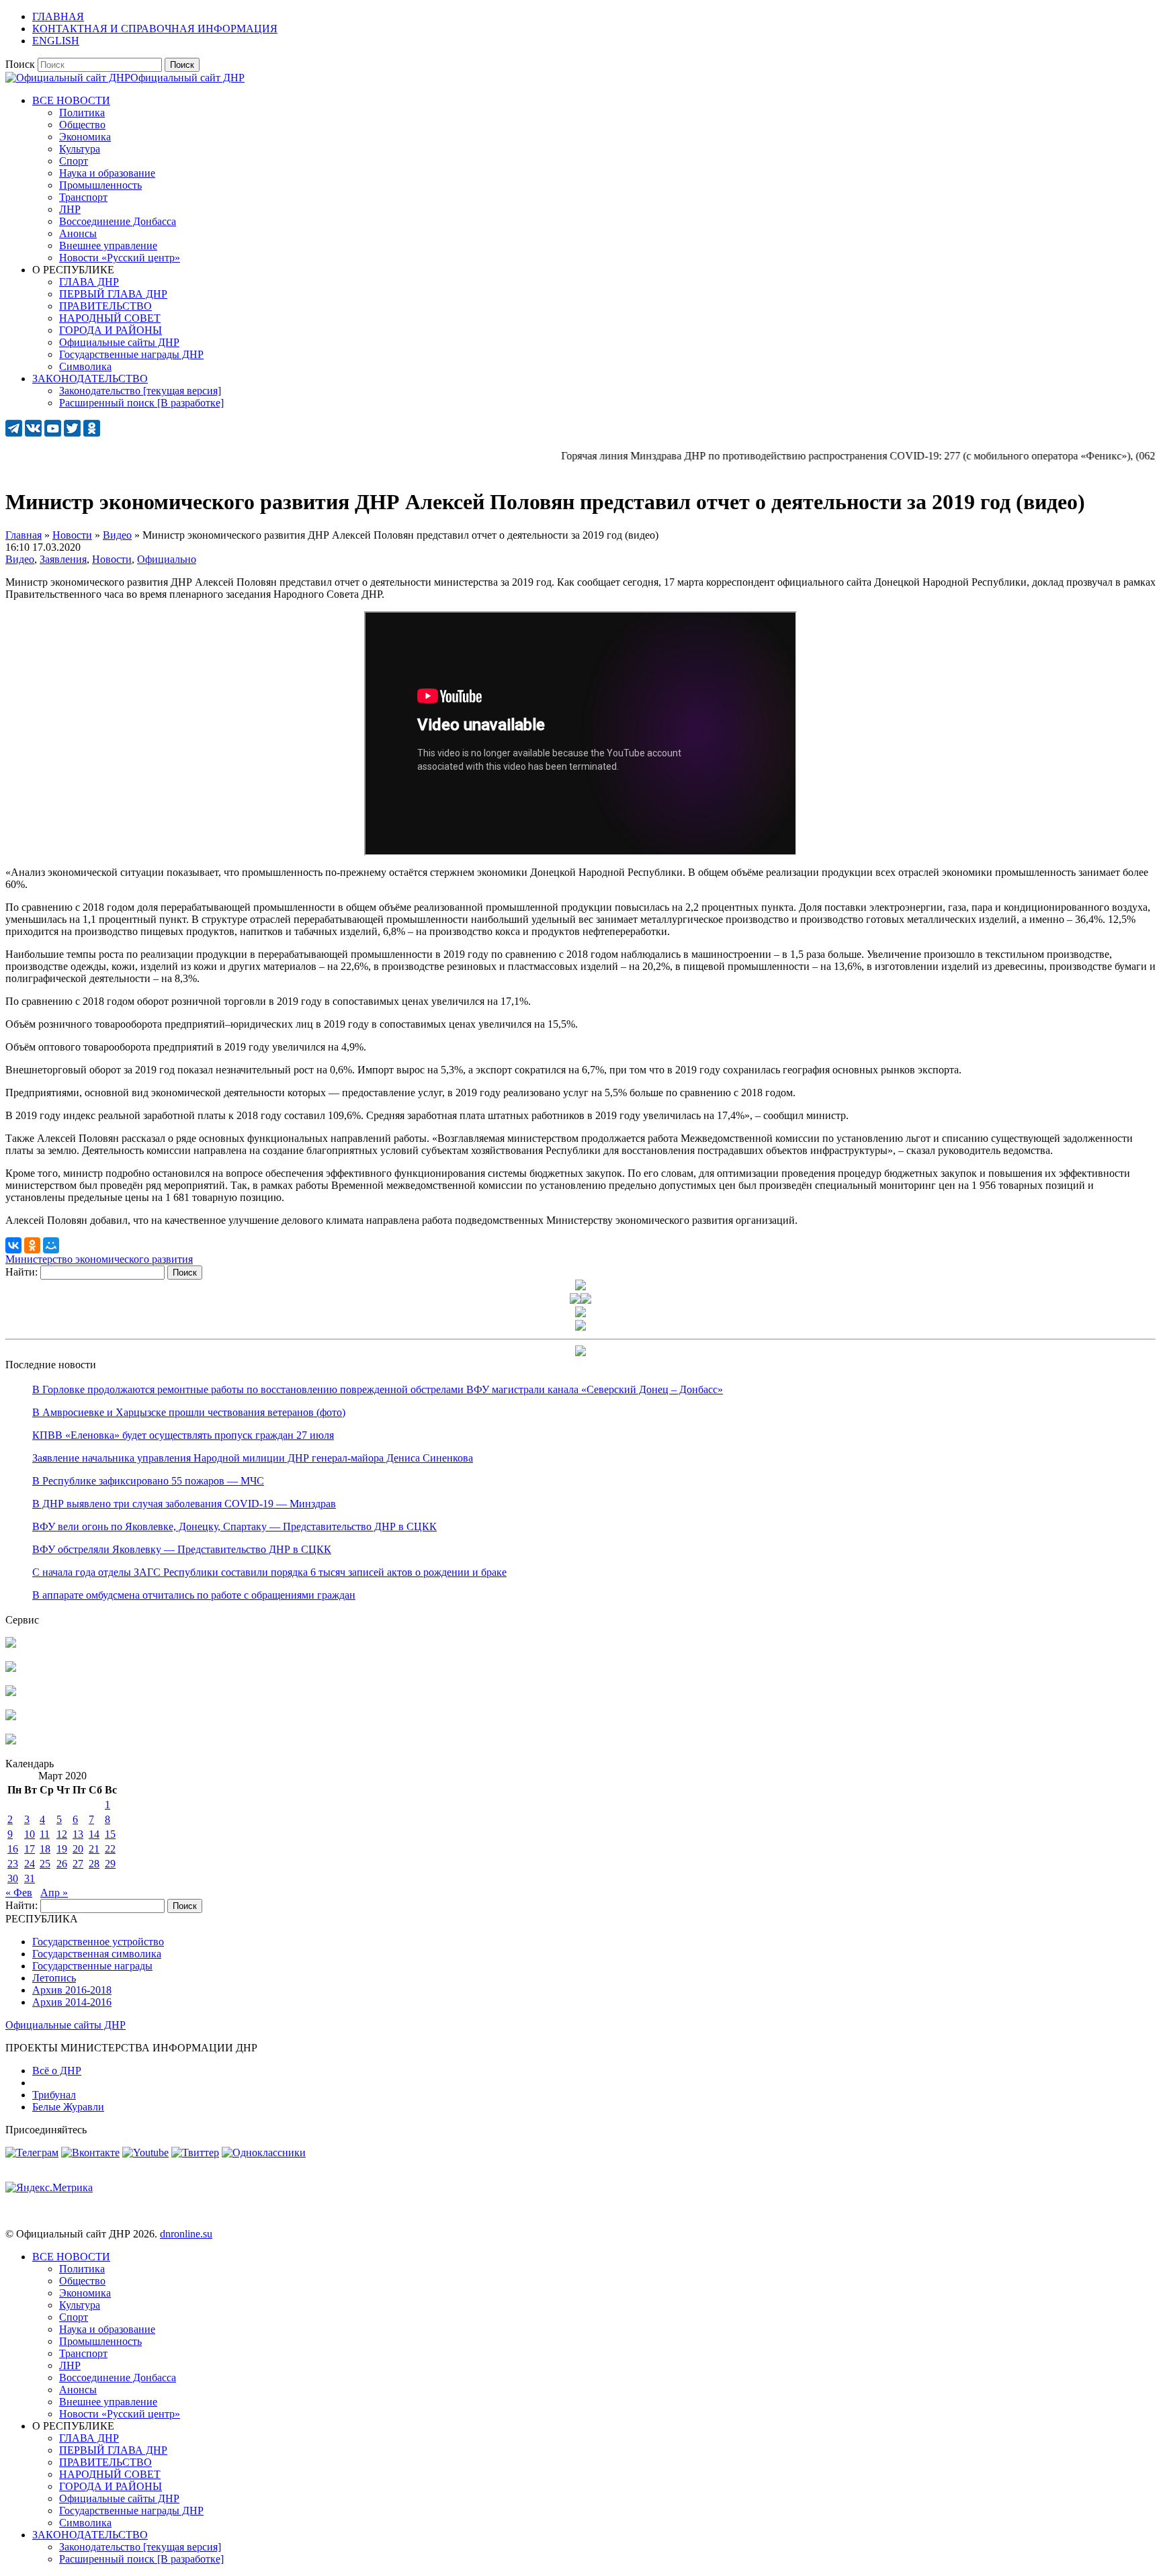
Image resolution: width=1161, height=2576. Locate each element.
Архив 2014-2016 (72, 2002)
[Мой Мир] (51, 1245)
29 (110, 1864)
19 (62, 1849)
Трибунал (54, 2095)
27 (78, 1864)
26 (62, 1864)
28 (94, 1864)
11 (45, 1834)
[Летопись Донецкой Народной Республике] (11, 1717)
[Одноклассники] (32, 1245)
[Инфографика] (11, 1741)
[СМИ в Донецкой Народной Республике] (11, 1668)
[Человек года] (586, 1300)
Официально (167, 559)
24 (30, 1864)
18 (45, 1849)
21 (94, 1849)
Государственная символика (97, 1954)
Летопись (54, 1978)
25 (45, 1864)
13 (78, 1834)
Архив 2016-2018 (72, 1990)
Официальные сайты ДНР (66, 2025)
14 (94, 1834)
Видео (20, 559)
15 (110, 1834)
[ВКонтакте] (13, 1245)
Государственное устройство (98, 1942)
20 (78, 1849)
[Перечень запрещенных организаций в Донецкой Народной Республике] (11, 1692)
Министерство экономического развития (99, 1259)
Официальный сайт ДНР (187, 78)
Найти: (21, 1272)
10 (30, 1834)
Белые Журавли (68, 2107)
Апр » (54, 1893)
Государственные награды (92, 1966)
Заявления (63, 559)
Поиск (20, 64)
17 (30, 1849)
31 (30, 1878)
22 (110, 1849)
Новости (112, 559)
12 (62, 1834)
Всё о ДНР (57, 2071)
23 (13, 1864)
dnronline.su (186, 2234)
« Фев (19, 1893)
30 (13, 1878)
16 (13, 1849)
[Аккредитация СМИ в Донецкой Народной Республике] (11, 1644)
